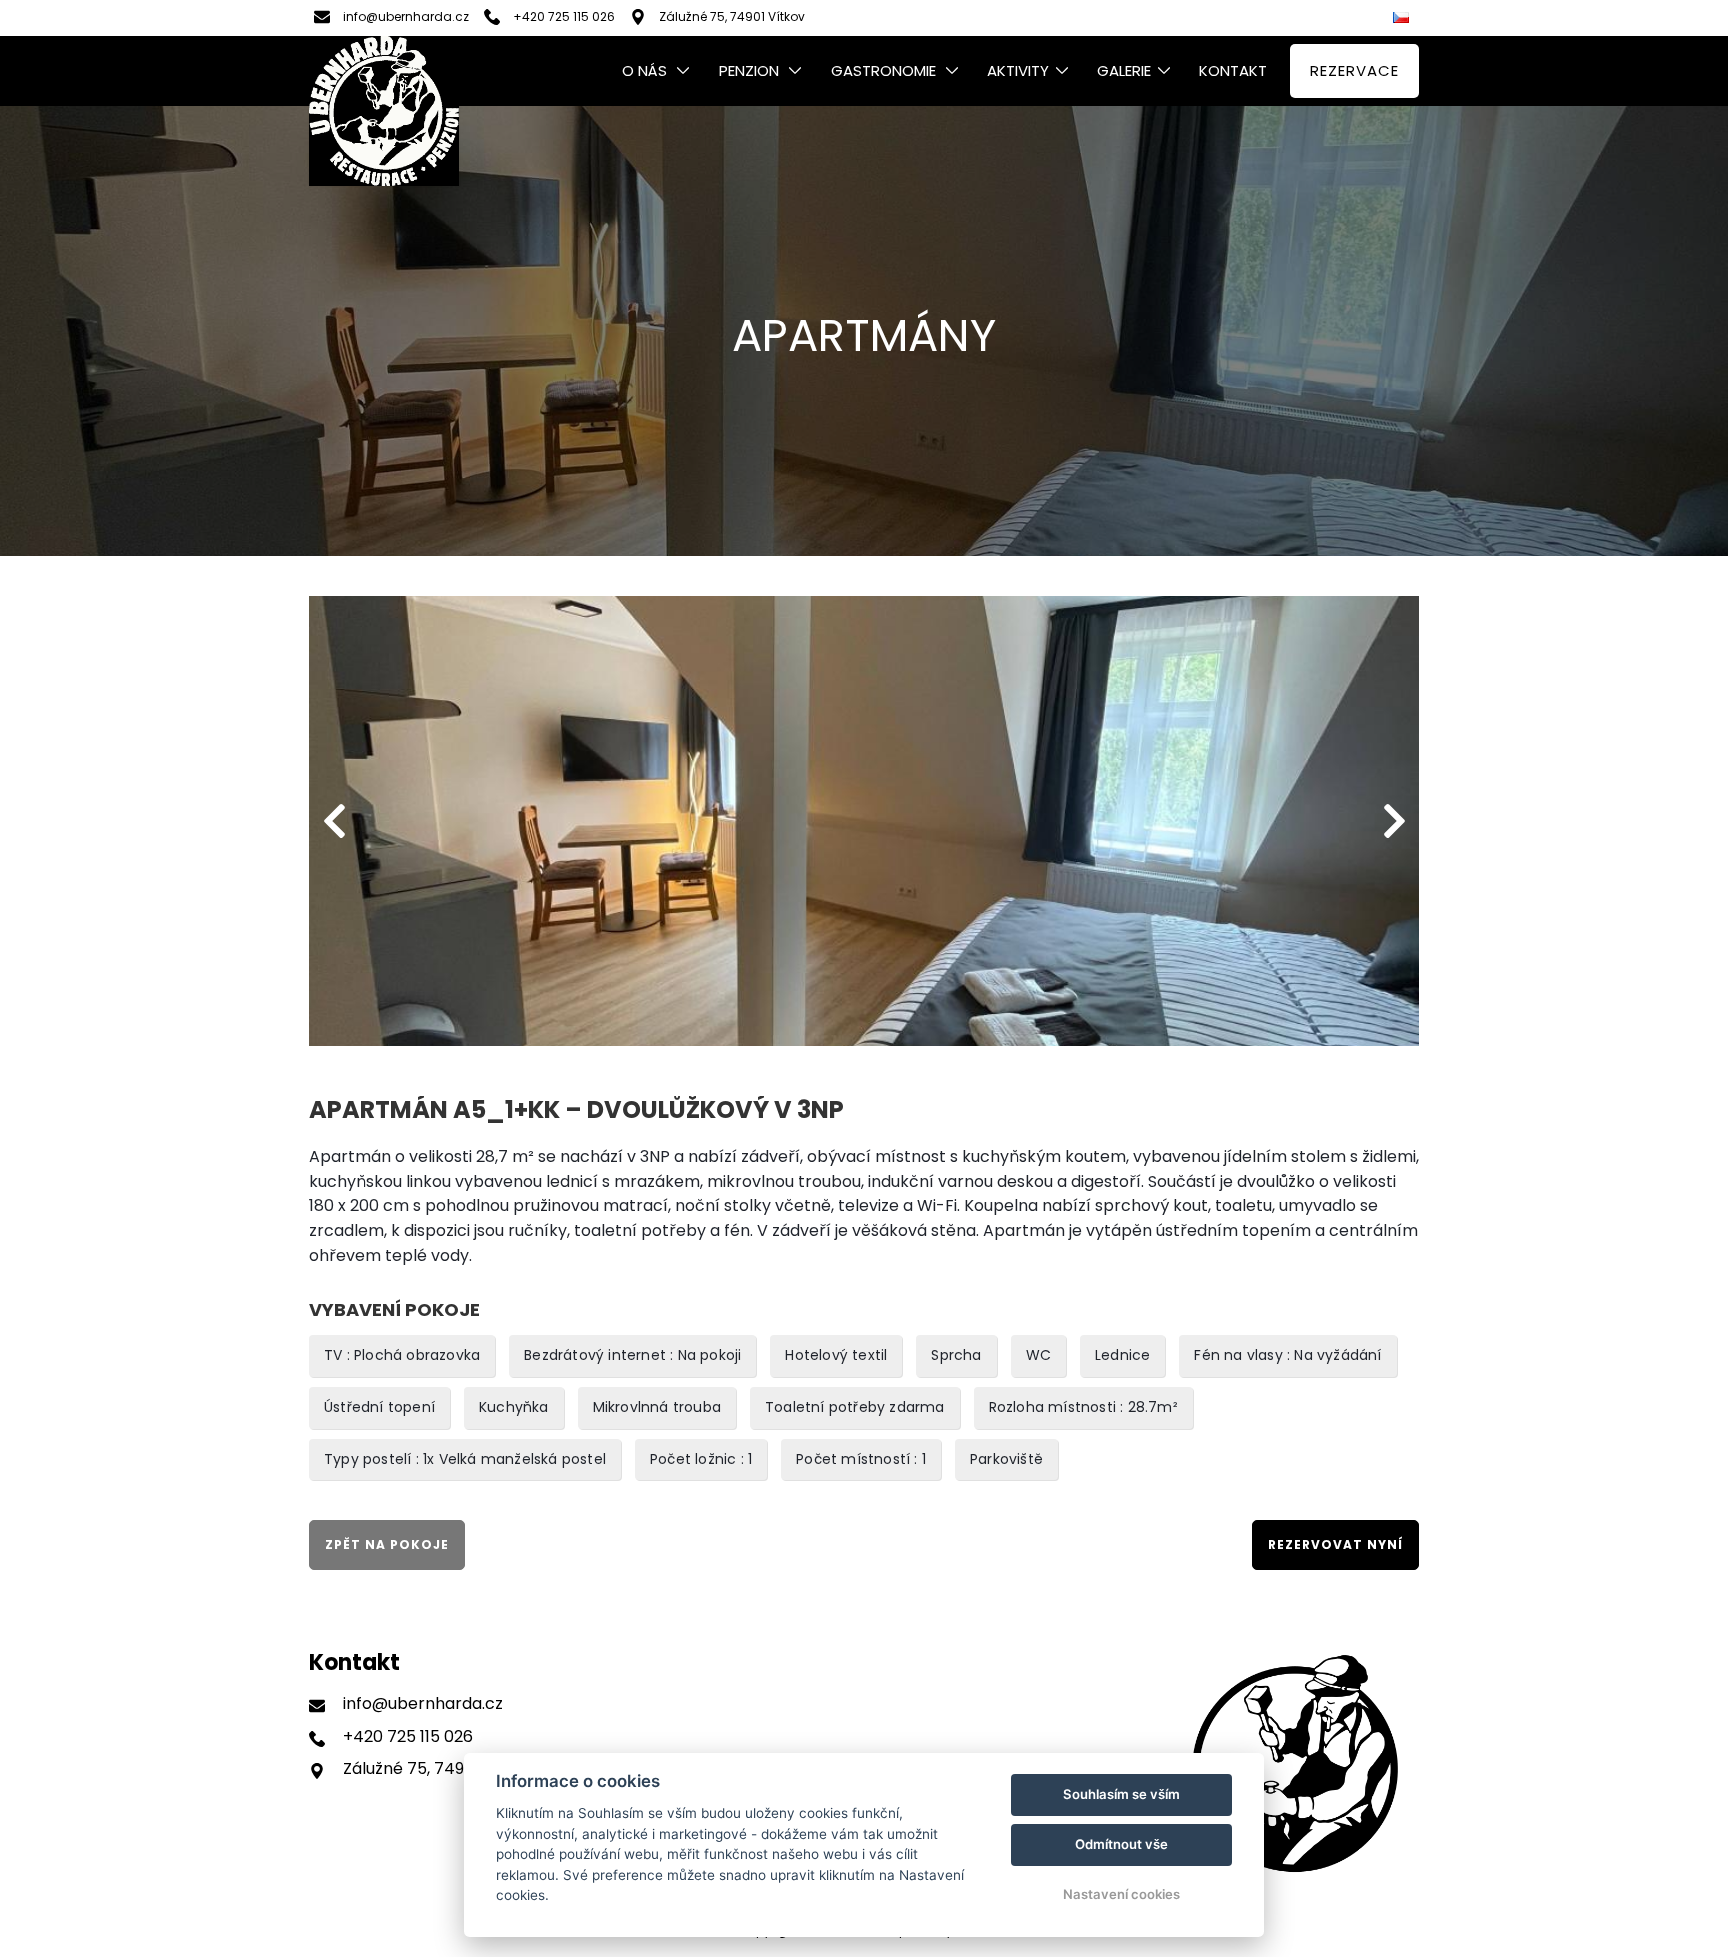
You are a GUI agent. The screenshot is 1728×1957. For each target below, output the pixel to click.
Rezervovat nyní (1335, 1544)
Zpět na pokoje (387, 1544)
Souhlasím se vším (1121, 1794)
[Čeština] (1403, 18)
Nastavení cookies (1121, 1894)
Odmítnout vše (1121, 1844)
